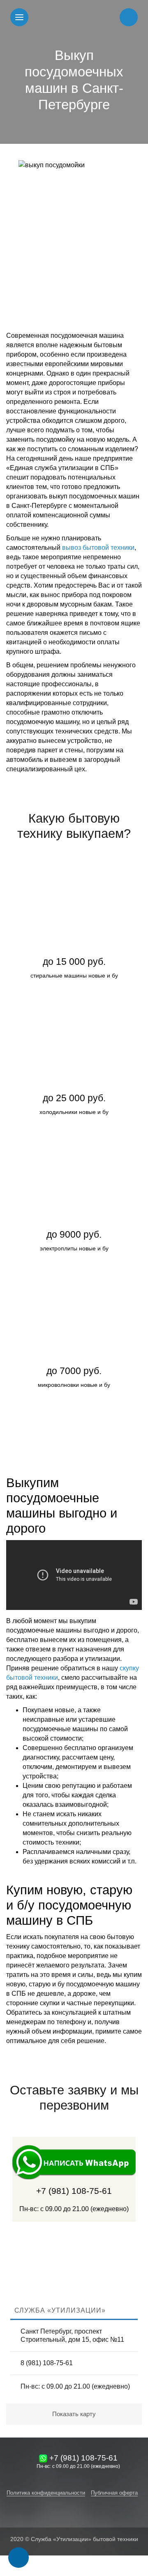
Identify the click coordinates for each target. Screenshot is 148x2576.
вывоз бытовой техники (98, 548)
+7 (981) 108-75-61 (74, 2191)
